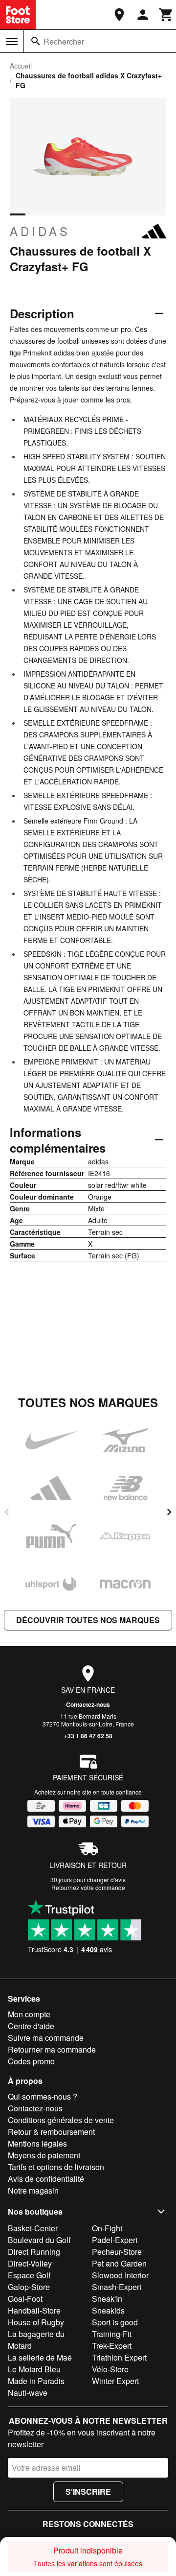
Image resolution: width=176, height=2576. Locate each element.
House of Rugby (36, 2322)
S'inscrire (88, 2492)
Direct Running (34, 2252)
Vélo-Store (110, 2369)
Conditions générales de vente (61, 2120)
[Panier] (166, 15)
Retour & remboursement (51, 2132)
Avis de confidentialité (46, 2179)
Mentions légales (37, 2143)
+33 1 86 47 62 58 (88, 1736)
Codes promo (31, 2061)
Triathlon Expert (119, 2357)
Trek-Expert (112, 2346)
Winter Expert (115, 2381)
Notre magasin (33, 2190)
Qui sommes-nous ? (43, 2096)
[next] (169, 1512)
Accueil (21, 66)
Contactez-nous (88, 1704)
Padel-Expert (115, 2240)
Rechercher (64, 41)
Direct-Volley (30, 2263)
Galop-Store (29, 2287)
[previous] (7, 1512)
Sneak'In (107, 2299)
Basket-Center (33, 2228)
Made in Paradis (36, 2381)
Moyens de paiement (44, 2155)
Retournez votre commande (88, 1887)
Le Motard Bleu (34, 2369)
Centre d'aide (31, 2026)
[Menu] (12, 42)
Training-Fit (112, 2334)
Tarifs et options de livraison (56, 2167)
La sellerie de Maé (40, 2357)
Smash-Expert (117, 2287)
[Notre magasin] (119, 15)
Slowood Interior (120, 2275)
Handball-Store (34, 2310)
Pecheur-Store (117, 2252)
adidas (40, 231)
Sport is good (115, 2322)
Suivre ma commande (46, 2038)
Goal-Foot (25, 2299)
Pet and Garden (119, 2263)
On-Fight (107, 2228)
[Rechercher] (36, 41)
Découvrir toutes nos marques (88, 1620)
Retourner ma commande (52, 2049)
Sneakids (108, 2310)
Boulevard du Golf (39, 2240)
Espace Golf (29, 2275)
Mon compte (29, 2014)
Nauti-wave (28, 2393)
